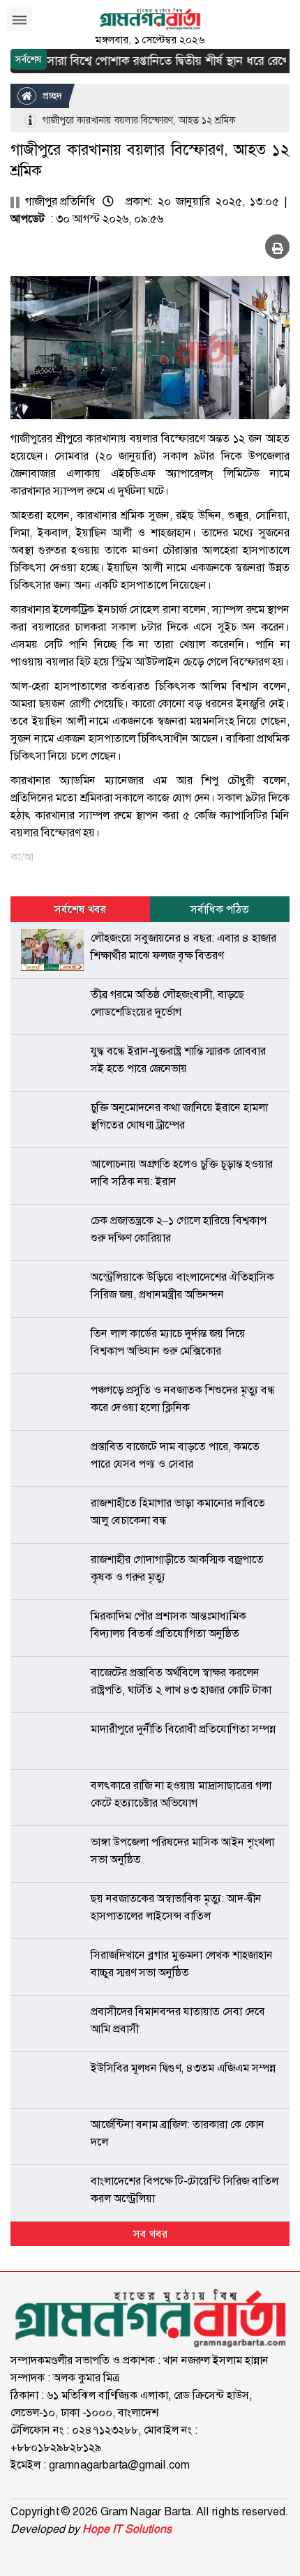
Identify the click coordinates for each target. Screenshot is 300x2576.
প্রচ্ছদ (51, 96)
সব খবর (150, 2234)
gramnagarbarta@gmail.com (119, 2465)
